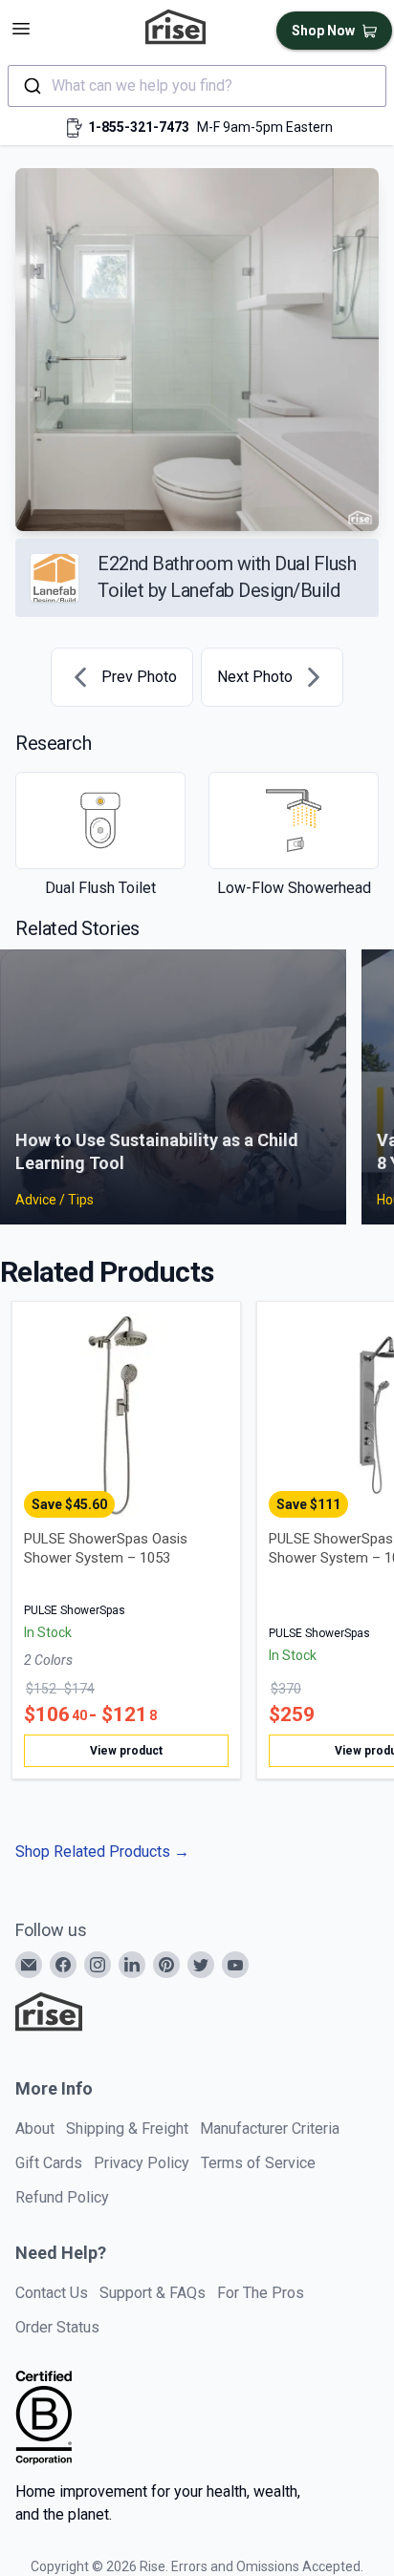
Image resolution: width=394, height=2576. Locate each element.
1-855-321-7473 (139, 127)
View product (126, 1751)
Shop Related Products (102, 1852)
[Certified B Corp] (44, 2417)
